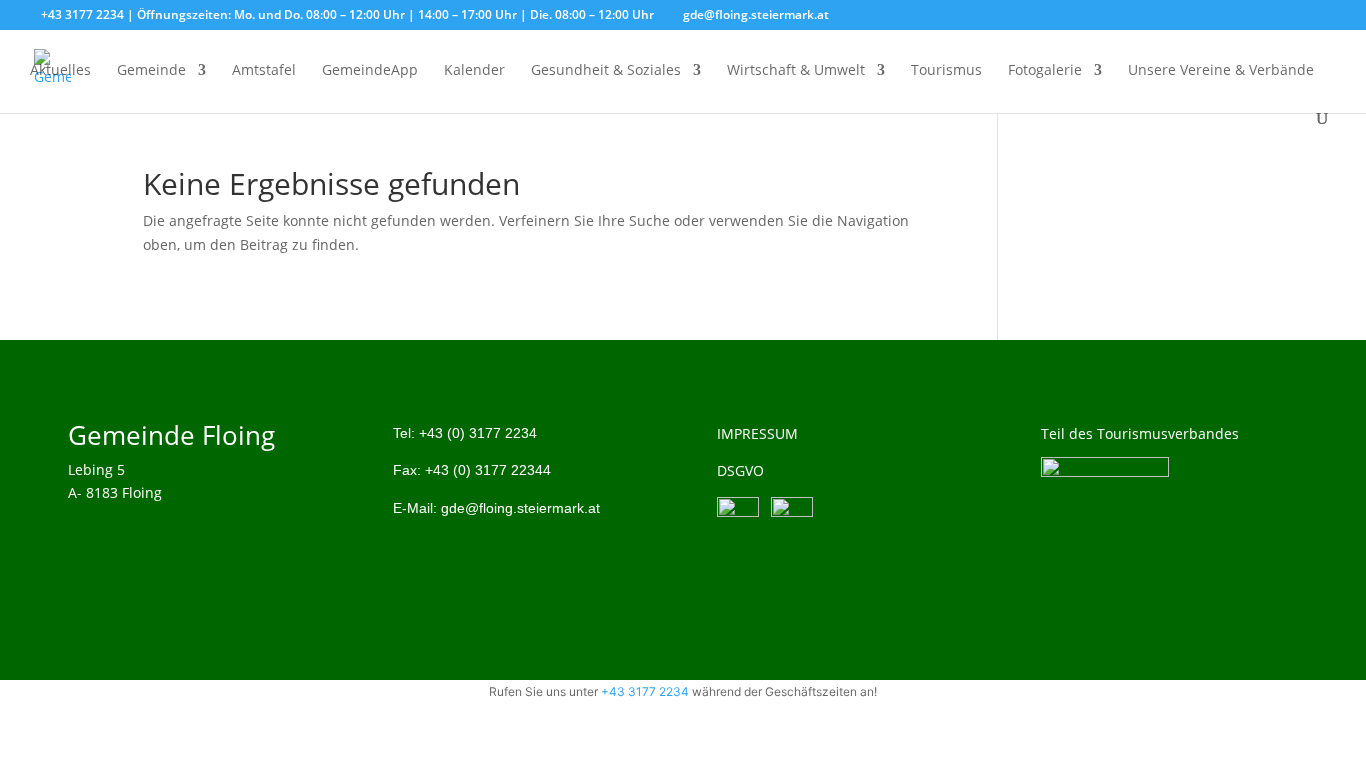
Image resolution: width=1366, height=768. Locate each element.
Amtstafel (264, 71)
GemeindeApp (370, 71)
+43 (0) (478, 433)
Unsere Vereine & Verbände (1221, 71)
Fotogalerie (1045, 71)
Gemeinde (151, 71)
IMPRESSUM (757, 433)
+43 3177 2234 (645, 691)
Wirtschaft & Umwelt (796, 71)
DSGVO (740, 470)
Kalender (474, 71)
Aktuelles (60, 71)
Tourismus (946, 71)
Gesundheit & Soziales (606, 71)
